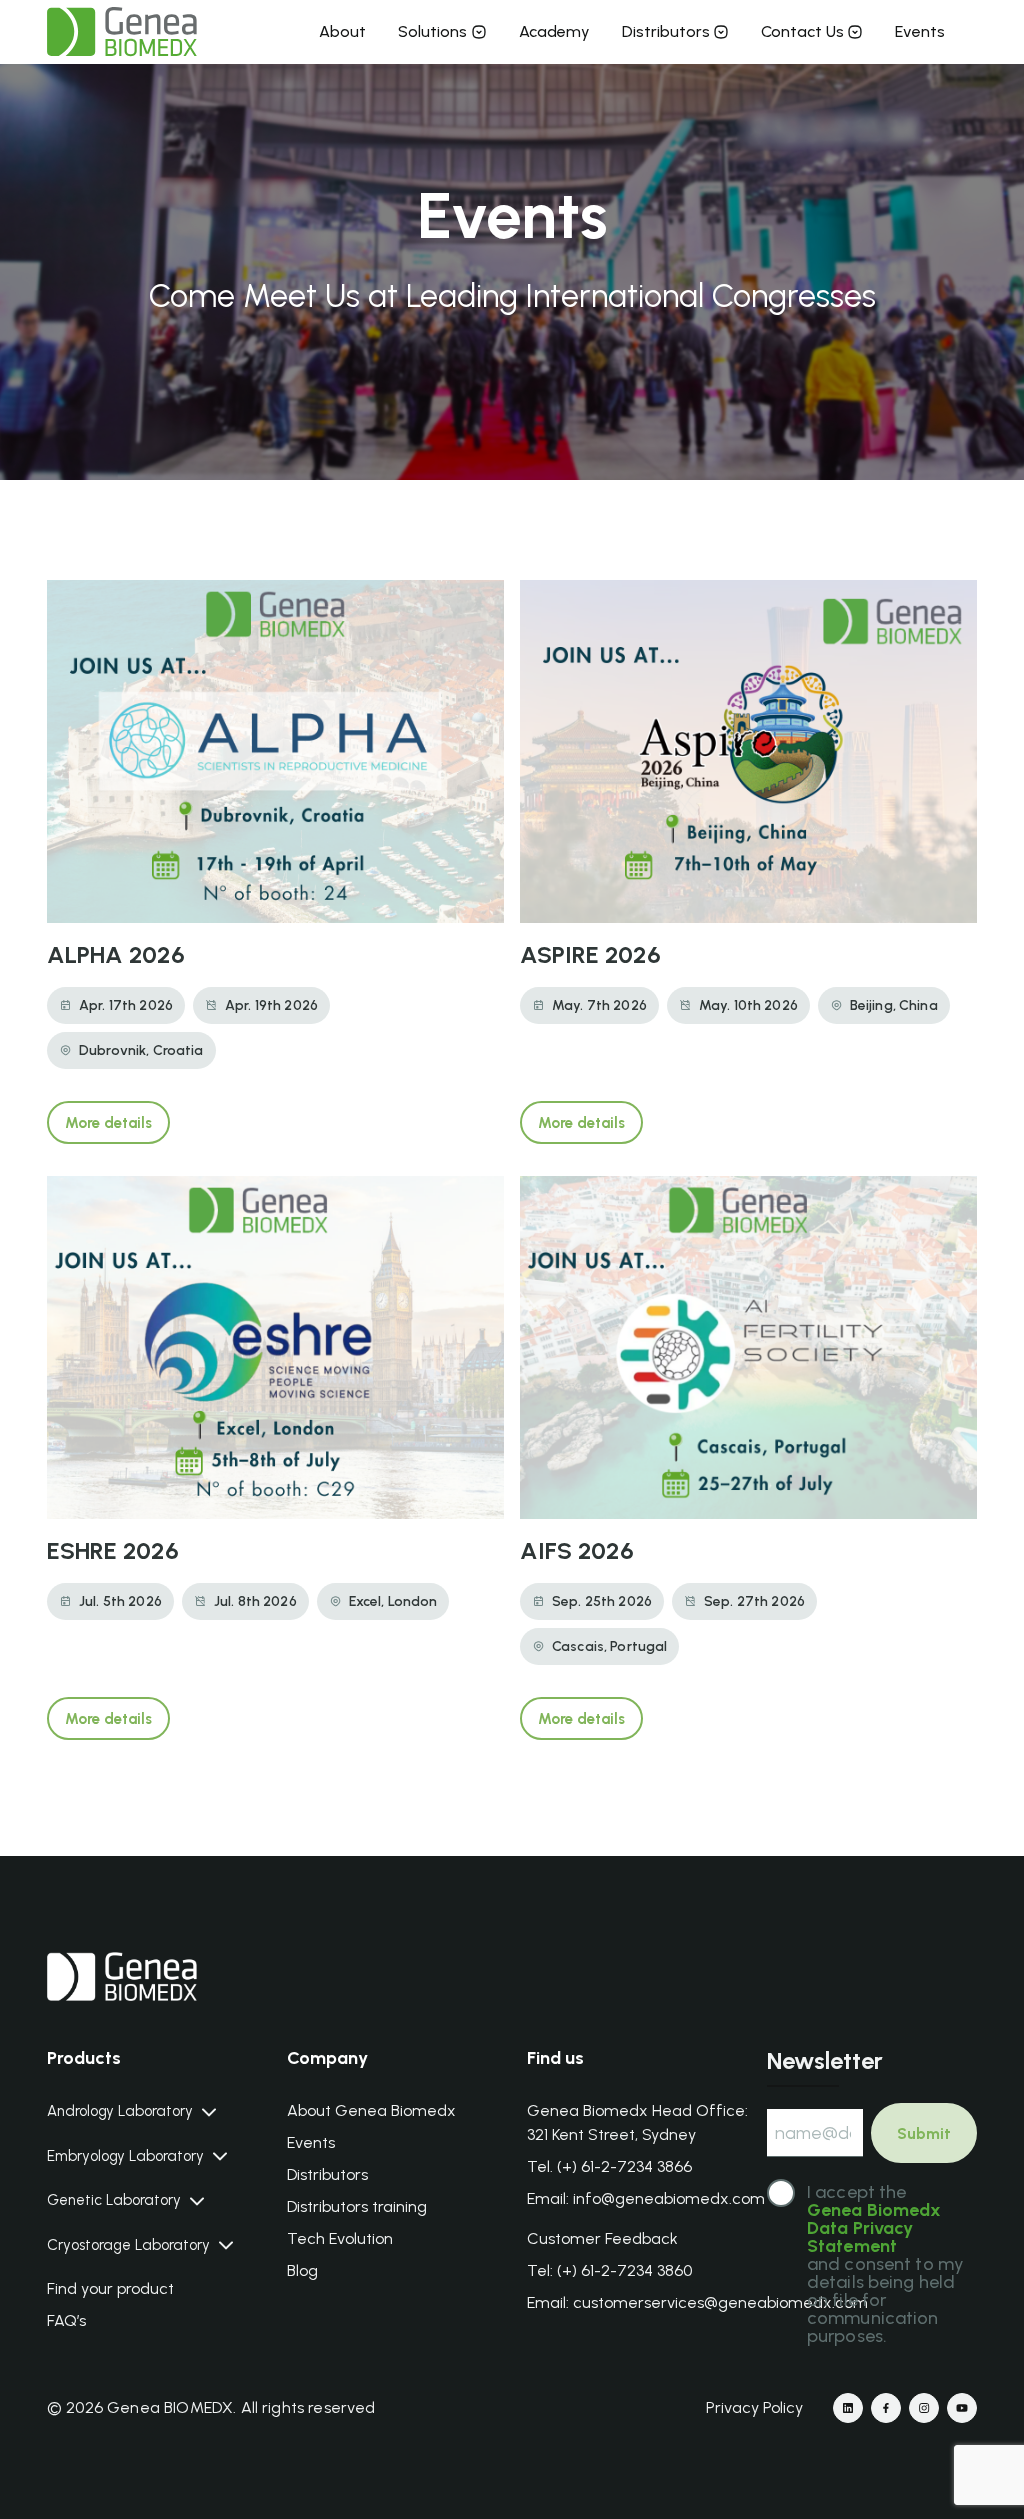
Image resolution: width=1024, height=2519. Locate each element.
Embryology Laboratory (125, 2156)
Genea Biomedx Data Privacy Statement (874, 2228)
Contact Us (802, 31)
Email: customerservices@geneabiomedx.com (697, 2302)
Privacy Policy (754, 2407)
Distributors (666, 31)
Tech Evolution (340, 2238)
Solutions (432, 31)
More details (108, 1123)
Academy (554, 31)
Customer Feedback (602, 2238)
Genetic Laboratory (114, 2200)
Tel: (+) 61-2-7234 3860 (609, 2270)
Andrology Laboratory (120, 2111)
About (342, 31)
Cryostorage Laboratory (128, 2245)
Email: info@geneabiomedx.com (646, 2198)
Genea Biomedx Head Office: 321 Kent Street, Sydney (637, 2122)
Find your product (110, 2288)
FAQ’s (66, 2320)
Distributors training (357, 2206)
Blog (302, 2270)
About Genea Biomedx (371, 2110)
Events (920, 31)
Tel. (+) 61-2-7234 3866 (609, 2166)
